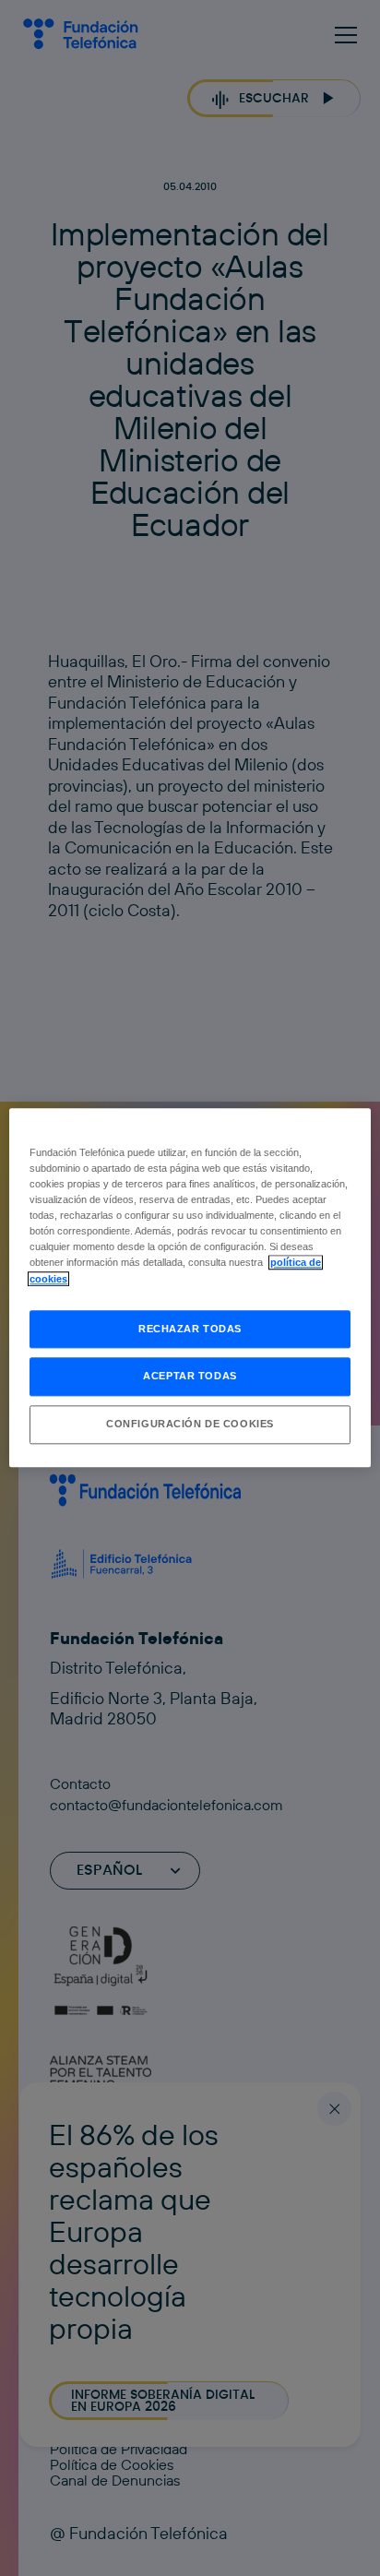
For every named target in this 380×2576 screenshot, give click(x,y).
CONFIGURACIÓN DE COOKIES (190, 1425)
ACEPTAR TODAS (190, 1377)
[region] (190, 1288)
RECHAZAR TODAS (190, 1329)
